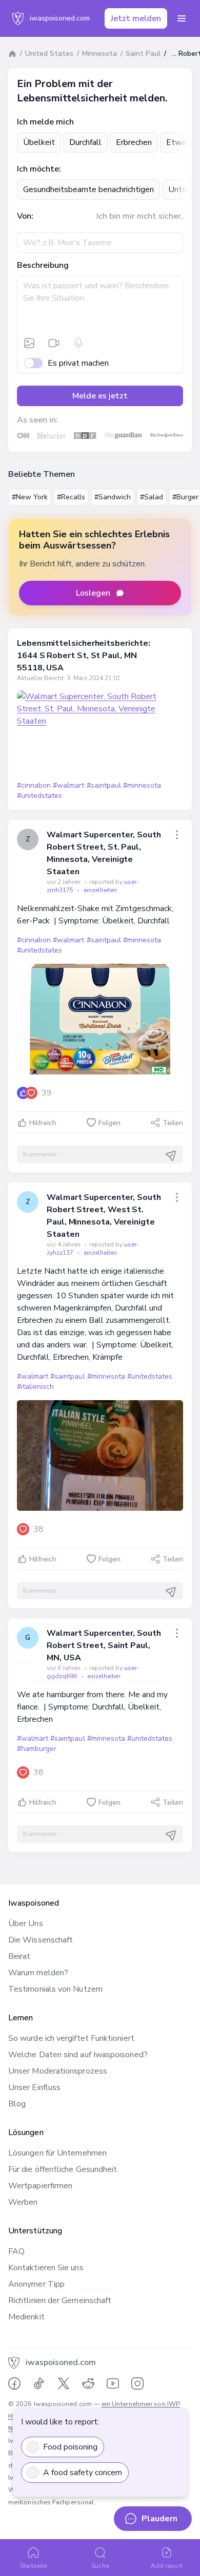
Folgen (109, 1123)
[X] (64, 2383)
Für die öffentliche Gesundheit (63, 2169)
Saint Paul (143, 54)
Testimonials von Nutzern (55, 1989)
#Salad (152, 497)
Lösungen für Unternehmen (57, 2153)
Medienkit (26, 2317)
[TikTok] (39, 2383)
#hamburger (37, 1749)
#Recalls (71, 497)
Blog (17, 2104)
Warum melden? (38, 1973)
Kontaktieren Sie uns (46, 2268)
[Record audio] (78, 343)
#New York (30, 497)
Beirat (19, 1956)
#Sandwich (113, 497)
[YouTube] (113, 2383)
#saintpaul (104, 785)
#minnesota (142, 785)
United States (49, 54)
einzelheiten (100, 890)
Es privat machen (78, 363)
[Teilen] (177, 835)
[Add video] (54, 343)
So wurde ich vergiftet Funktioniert (71, 2038)
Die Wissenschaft (41, 1940)
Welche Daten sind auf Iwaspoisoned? (78, 2055)
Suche (100, 2566)
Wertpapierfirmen (40, 2186)
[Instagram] (137, 2383)
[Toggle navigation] (182, 18)
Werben (23, 2202)
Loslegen (93, 593)
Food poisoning (70, 2447)
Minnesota (99, 54)
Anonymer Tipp (36, 2284)
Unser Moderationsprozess (58, 2071)
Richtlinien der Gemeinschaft (60, 2300)
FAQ (16, 2251)
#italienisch (35, 1387)
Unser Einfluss (34, 2087)
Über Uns (26, 1924)
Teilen (173, 1123)
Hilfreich (43, 1123)
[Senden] (171, 1156)
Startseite (34, 2566)
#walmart (68, 785)
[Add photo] (29, 343)
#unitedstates (39, 796)
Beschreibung (43, 265)
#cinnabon (34, 785)
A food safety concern (83, 2473)
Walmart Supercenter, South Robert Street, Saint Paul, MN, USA (104, 1645)
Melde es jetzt (100, 396)
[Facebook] (14, 2383)
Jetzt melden (136, 18)
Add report (167, 2566)
